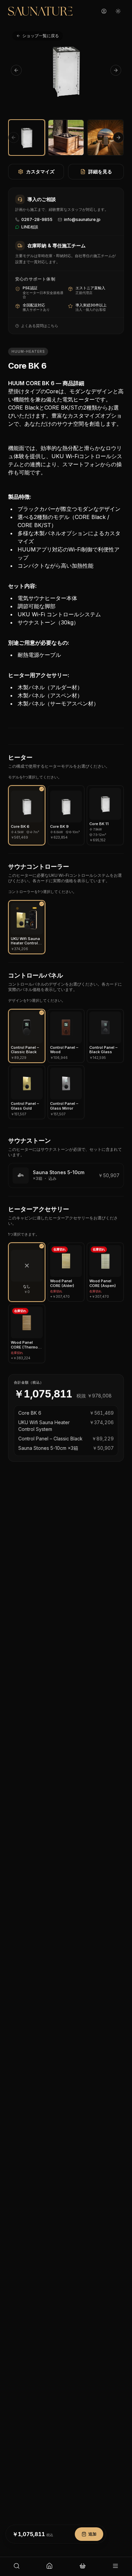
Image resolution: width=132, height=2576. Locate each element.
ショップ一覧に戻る (41, 36)
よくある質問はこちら (40, 326)
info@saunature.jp (82, 219)
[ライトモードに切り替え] (118, 11)
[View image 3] (105, 138)
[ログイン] (104, 11)
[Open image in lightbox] (66, 70)
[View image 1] (27, 138)
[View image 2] (66, 138)
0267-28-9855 (37, 219)
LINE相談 (30, 227)
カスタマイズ (40, 171)
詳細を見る (100, 171)
